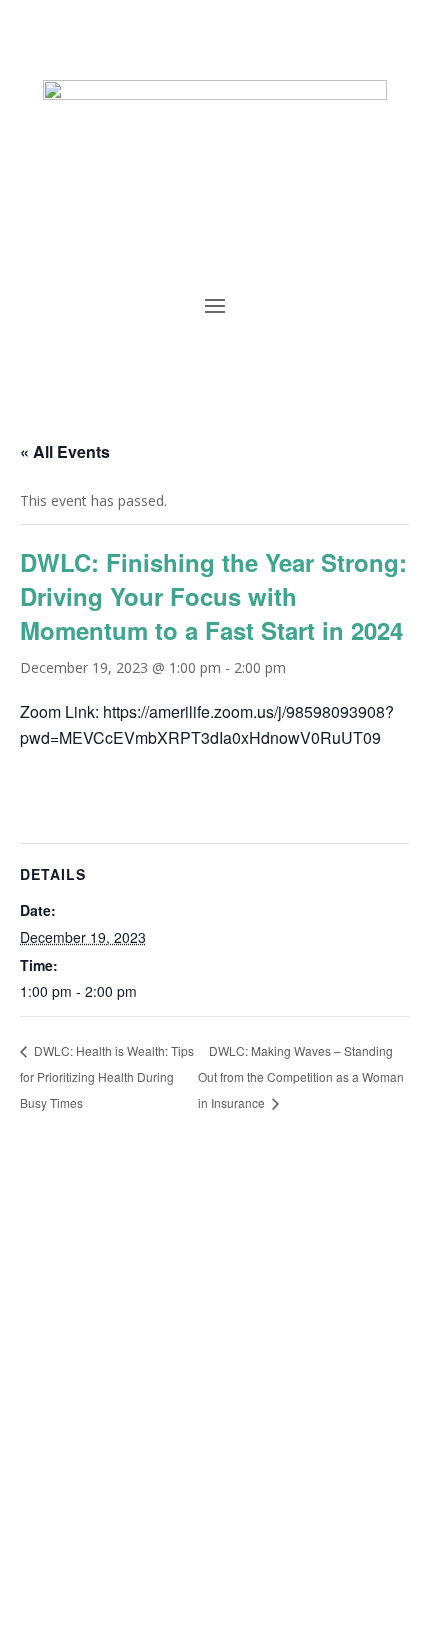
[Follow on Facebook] (135, 1536)
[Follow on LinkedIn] (175, 1536)
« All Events (65, 451)
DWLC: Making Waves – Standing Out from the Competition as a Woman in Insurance (301, 1076)
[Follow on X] (295, 1536)
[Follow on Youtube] (215, 1536)
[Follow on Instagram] (255, 1536)
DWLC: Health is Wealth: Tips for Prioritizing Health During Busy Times (107, 1076)
